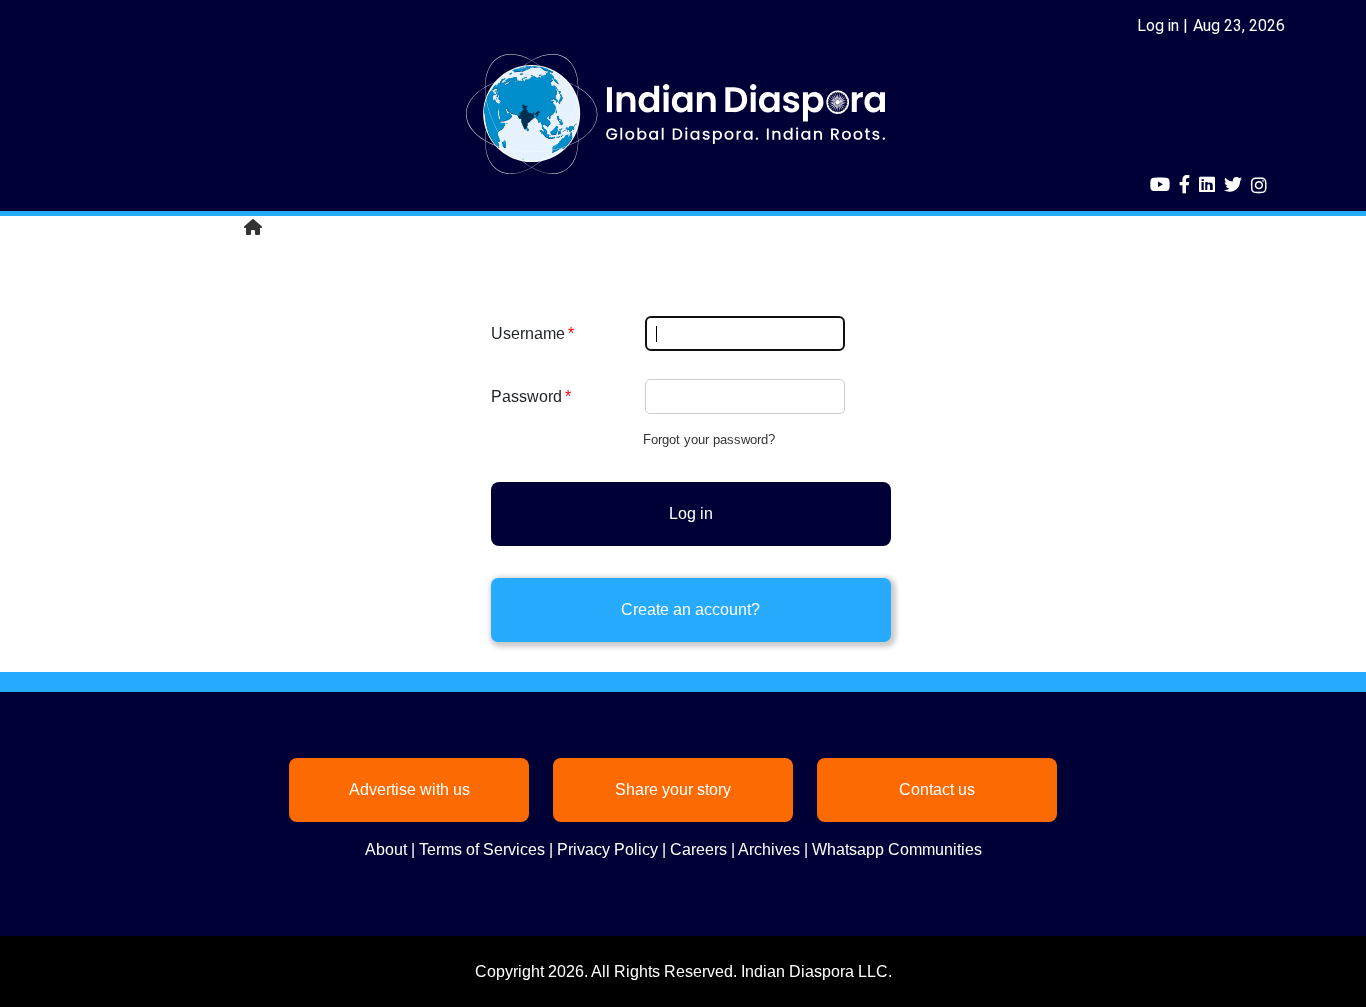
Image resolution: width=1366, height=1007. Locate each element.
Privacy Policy (607, 849)
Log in (1158, 25)
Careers (698, 849)
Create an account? (690, 609)
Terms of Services (482, 849)
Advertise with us (409, 789)
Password (526, 396)
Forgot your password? (709, 439)
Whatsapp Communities (897, 849)
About (386, 849)
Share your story (673, 789)
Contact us (937, 789)
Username (528, 333)
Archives (769, 849)
